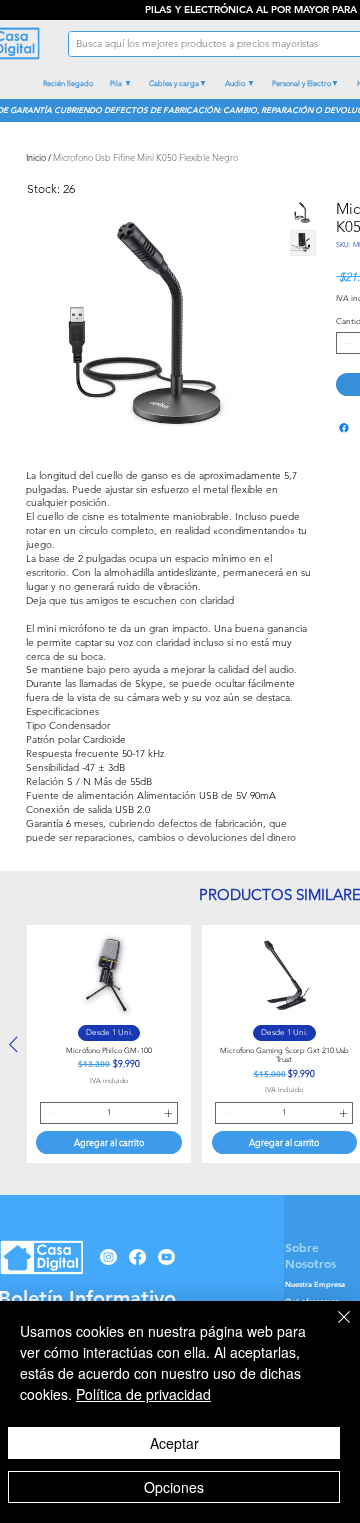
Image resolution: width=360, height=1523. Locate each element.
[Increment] (169, 1113)
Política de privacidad (143, 1394)
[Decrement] (346, 343)
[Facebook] (137, 1257)
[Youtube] (166, 1257)
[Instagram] (108, 1257)
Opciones (174, 1487)
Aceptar (174, 1443)
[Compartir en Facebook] (344, 428)
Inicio (36, 157)
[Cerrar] (332, 1329)
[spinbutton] (109, 1113)
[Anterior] (13, 1044)
